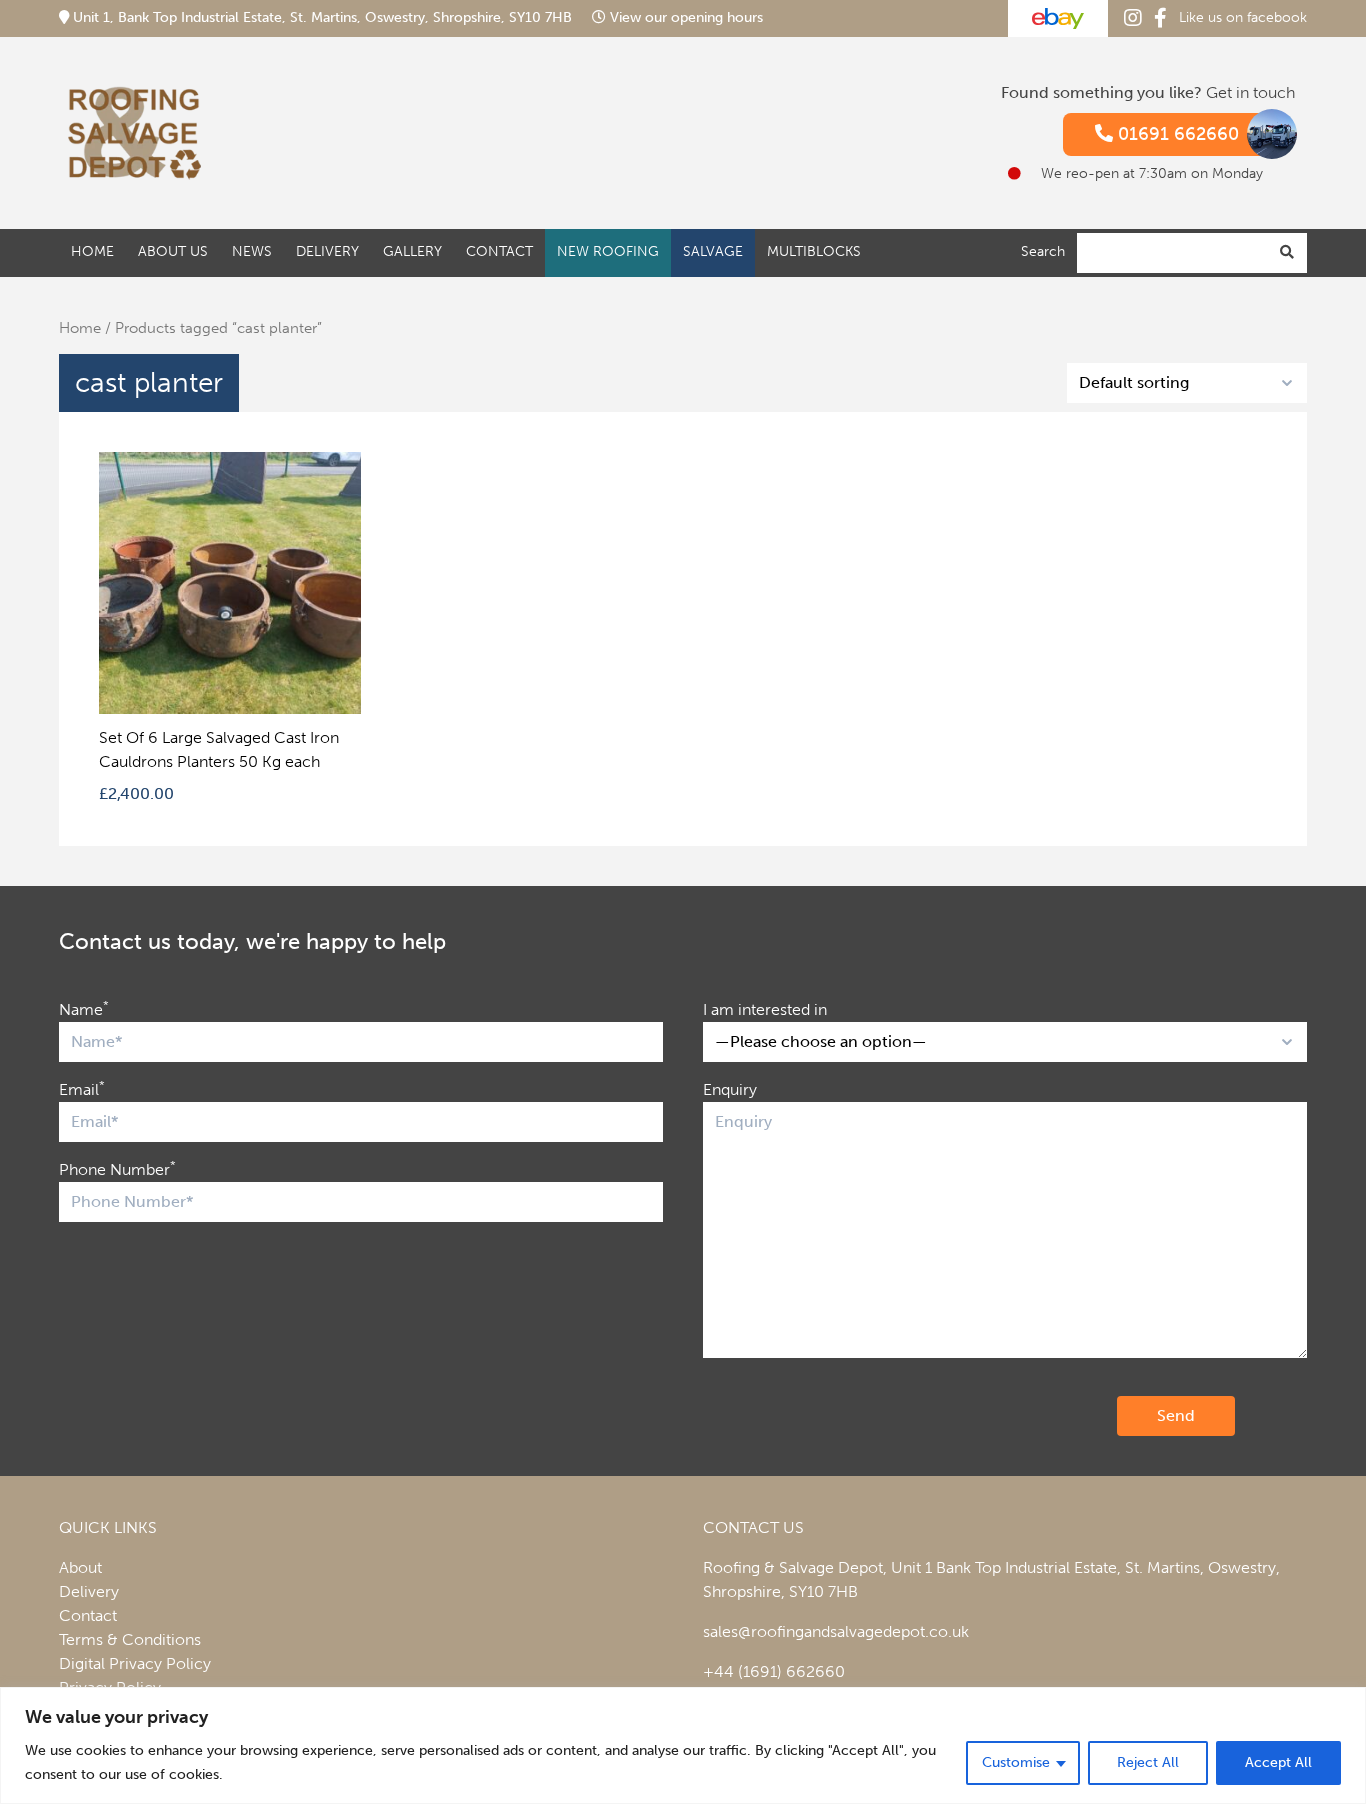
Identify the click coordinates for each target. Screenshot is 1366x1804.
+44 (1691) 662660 (774, 1671)
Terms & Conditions (130, 1639)
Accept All (1278, 1762)
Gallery (412, 251)
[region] (683, 1745)
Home (92, 251)
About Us (173, 251)
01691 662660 (1176, 134)
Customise (1016, 1762)
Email (82, 1088)
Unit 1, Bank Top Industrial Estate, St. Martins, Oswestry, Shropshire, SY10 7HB (322, 17)
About (80, 1567)
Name (84, 1008)
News (252, 251)
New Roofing (608, 251)
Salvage (713, 251)
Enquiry (730, 1089)
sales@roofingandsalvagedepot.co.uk (836, 1631)
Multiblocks (814, 251)
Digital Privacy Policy (135, 1663)
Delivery (327, 251)
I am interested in (765, 1009)
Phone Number (117, 1168)
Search (1043, 251)
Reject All (1148, 1762)
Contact (499, 251)
